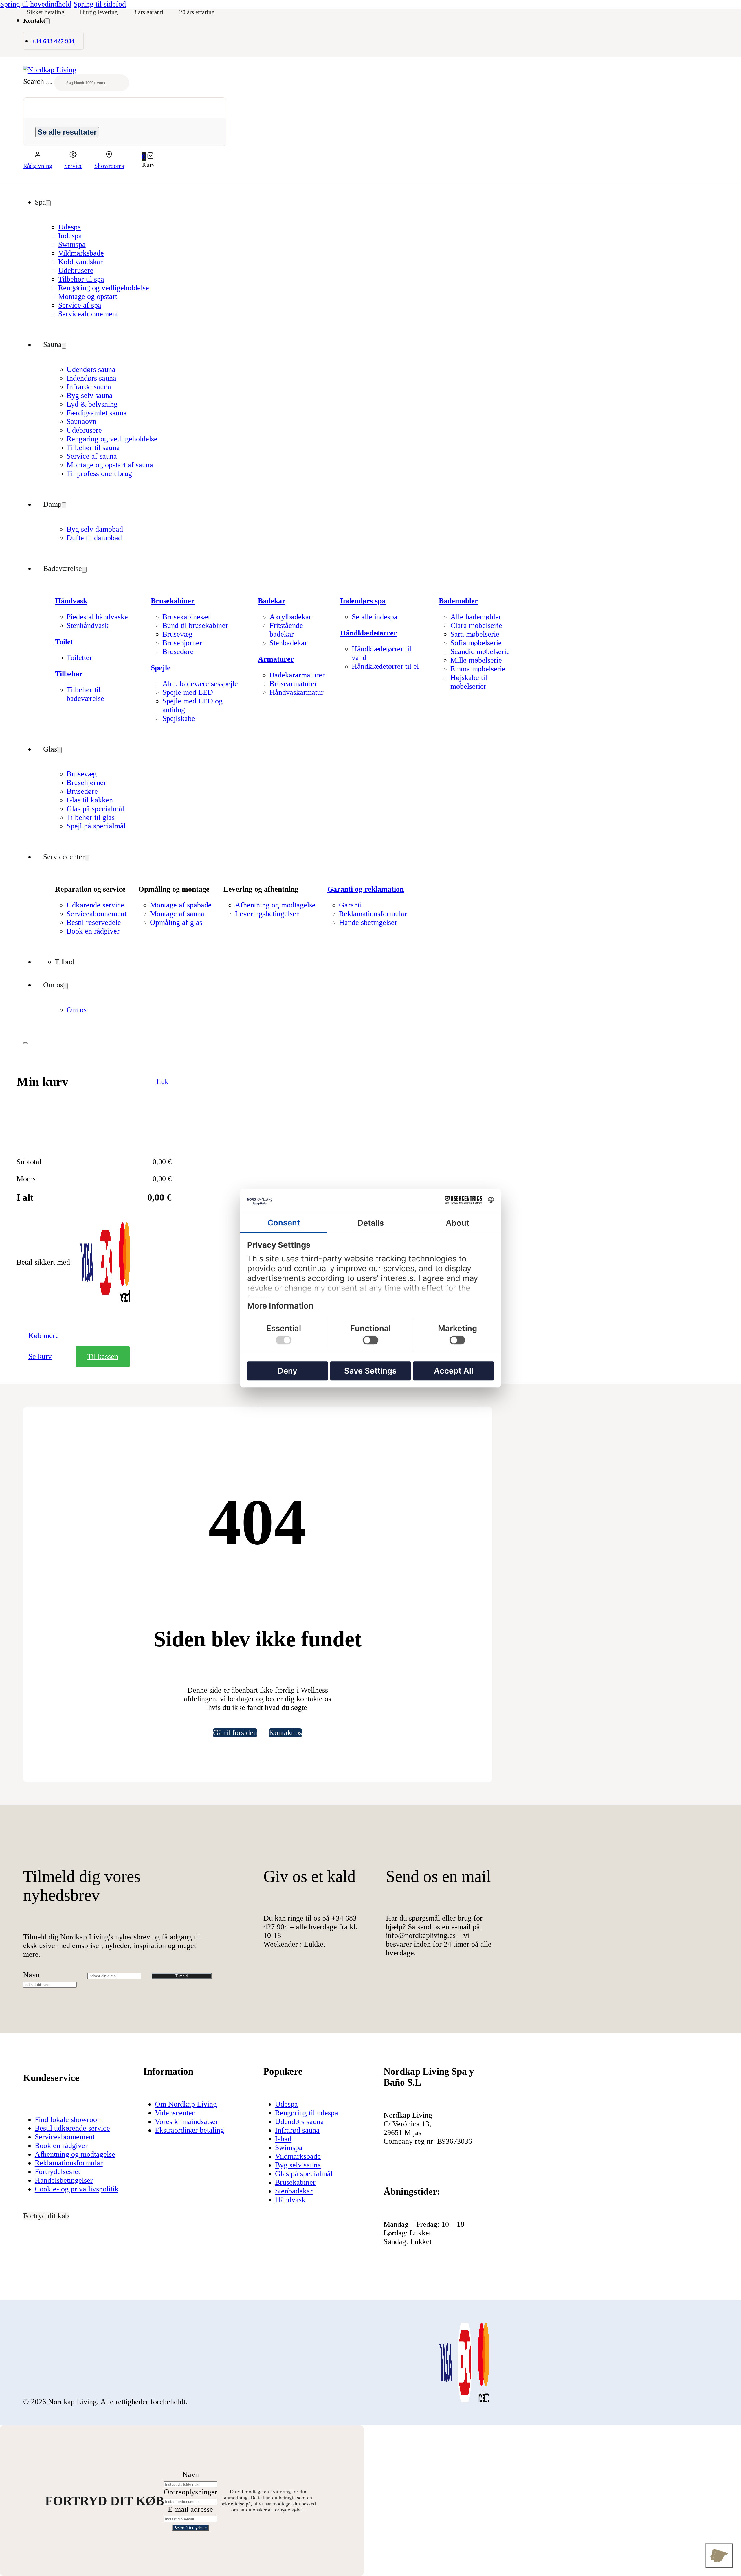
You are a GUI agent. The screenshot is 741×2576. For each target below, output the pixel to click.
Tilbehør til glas (91, 817)
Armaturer (276, 659)
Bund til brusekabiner (195, 625)
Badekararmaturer (297, 675)
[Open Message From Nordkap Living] (719, 2556)
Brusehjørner (182, 643)
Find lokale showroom (69, 2120)
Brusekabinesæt (186, 617)
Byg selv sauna (90, 395)
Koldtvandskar (80, 262)
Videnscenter (175, 2113)
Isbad (283, 2139)
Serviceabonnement (88, 314)
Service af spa (80, 305)
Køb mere (44, 1336)
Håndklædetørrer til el (385, 666)
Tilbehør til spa (81, 279)
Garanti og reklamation (366, 889)
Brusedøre (178, 652)
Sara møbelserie (475, 634)
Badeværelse (63, 568)
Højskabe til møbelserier (469, 682)
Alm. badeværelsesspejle (200, 684)
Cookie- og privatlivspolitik (77, 2189)
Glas (50, 749)
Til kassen (103, 1356)
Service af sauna (92, 456)
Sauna (52, 344)
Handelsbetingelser (368, 922)
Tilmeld (181, 1976)
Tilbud (65, 962)
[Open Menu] (25, 1043)
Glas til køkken (90, 800)
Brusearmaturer (293, 684)
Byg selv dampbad (95, 529)
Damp (52, 504)
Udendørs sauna (91, 369)
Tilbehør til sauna (93, 448)
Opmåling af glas (176, 922)
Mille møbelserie (476, 660)
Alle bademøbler (476, 617)
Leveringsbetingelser (267, 914)
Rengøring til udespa (307, 2113)
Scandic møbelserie (480, 652)
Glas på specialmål (95, 809)
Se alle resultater (67, 132)
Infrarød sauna (89, 387)
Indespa (70, 236)
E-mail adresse (190, 2509)
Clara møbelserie (476, 625)
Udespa (70, 227)
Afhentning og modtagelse (275, 905)
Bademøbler (458, 601)
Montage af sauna (177, 914)
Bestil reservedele (94, 922)
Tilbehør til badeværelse (85, 694)
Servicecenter (64, 857)
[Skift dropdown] (47, 21)
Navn (31, 1975)
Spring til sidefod (100, 4)
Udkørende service (95, 905)
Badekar (272, 601)
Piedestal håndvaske (97, 617)
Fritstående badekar (286, 630)
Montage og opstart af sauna (110, 465)
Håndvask (71, 601)
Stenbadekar (288, 643)
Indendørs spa (363, 601)
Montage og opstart (88, 296)
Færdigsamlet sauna (97, 413)
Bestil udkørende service (72, 2128)
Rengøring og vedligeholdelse (104, 288)
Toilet (64, 642)
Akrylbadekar (290, 617)
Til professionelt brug (99, 474)
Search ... (38, 82)
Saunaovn (81, 421)
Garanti (350, 905)
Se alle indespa (375, 617)
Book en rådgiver (93, 931)
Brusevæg (177, 634)
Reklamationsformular (373, 914)
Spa (40, 202)
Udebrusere (76, 270)
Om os (53, 985)
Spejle (161, 668)
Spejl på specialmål (96, 826)
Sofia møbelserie (476, 643)
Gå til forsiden (235, 1733)
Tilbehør (69, 674)
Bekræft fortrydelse (190, 2528)
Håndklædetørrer (369, 633)
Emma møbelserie (478, 669)
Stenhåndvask (88, 625)
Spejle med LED (188, 692)
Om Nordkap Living (186, 2104)
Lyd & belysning (92, 404)
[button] (148, 157)
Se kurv (40, 1356)
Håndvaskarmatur (297, 692)
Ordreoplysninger (191, 2492)
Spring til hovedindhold (36, 4)
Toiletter (79, 658)
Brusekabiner (173, 601)
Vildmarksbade (81, 253)
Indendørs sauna (91, 378)
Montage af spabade (181, 905)
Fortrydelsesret (57, 2172)
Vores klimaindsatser (187, 2122)
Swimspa (72, 244)
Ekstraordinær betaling (189, 2130)
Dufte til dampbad (94, 538)
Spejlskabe (179, 718)
